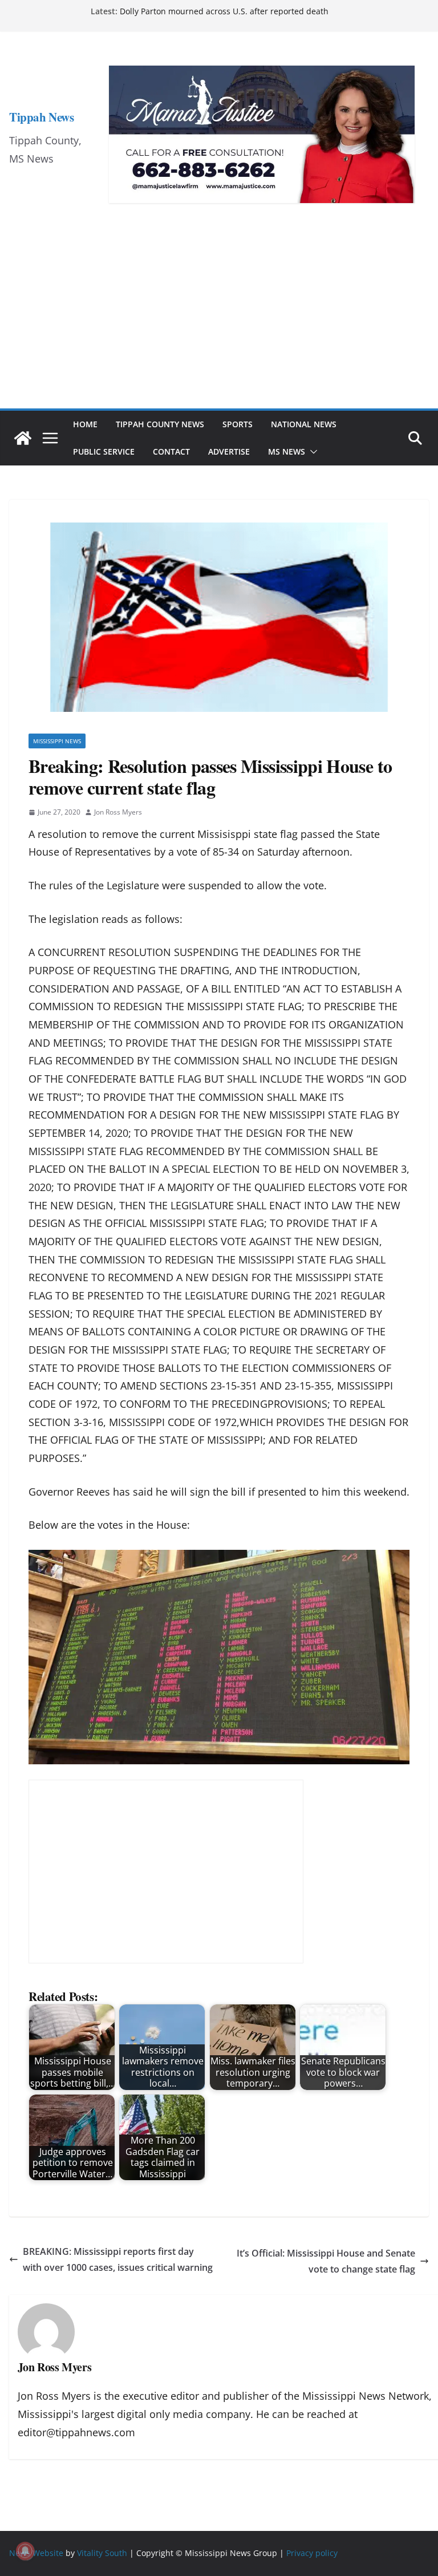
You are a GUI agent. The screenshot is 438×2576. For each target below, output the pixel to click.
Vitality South (102, 2553)
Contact (171, 451)
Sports (238, 424)
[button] (311, 452)
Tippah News (41, 117)
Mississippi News (57, 741)
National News (304, 424)
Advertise (229, 451)
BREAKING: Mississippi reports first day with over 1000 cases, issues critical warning (118, 2260)
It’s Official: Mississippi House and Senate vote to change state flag (326, 2261)
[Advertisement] (219, 323)
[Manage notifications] (25, 2551)
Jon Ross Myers (118, 812)
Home (85, 424)
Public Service (104, 451)
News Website (36, 2553)
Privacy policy (312, 2553)
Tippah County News (160, 424)
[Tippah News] (23, 438)
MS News (287, 451)
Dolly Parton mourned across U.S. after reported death (224, 11)
